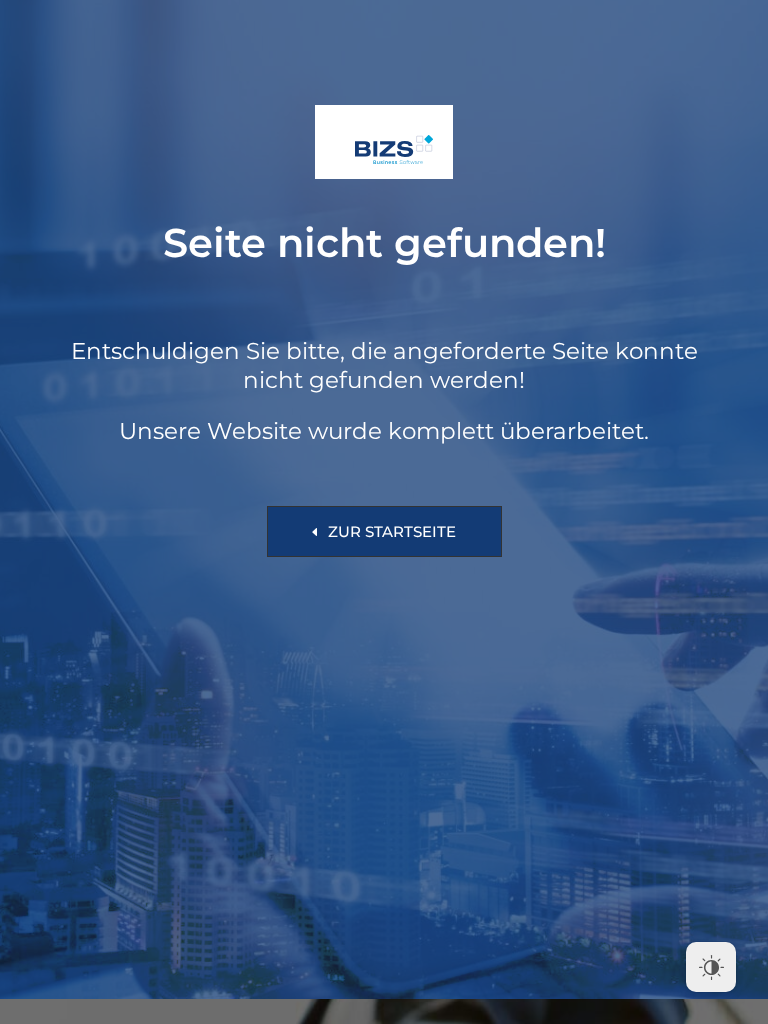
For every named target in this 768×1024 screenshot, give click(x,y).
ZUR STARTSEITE (392, 531)
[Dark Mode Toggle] (711, 967)
